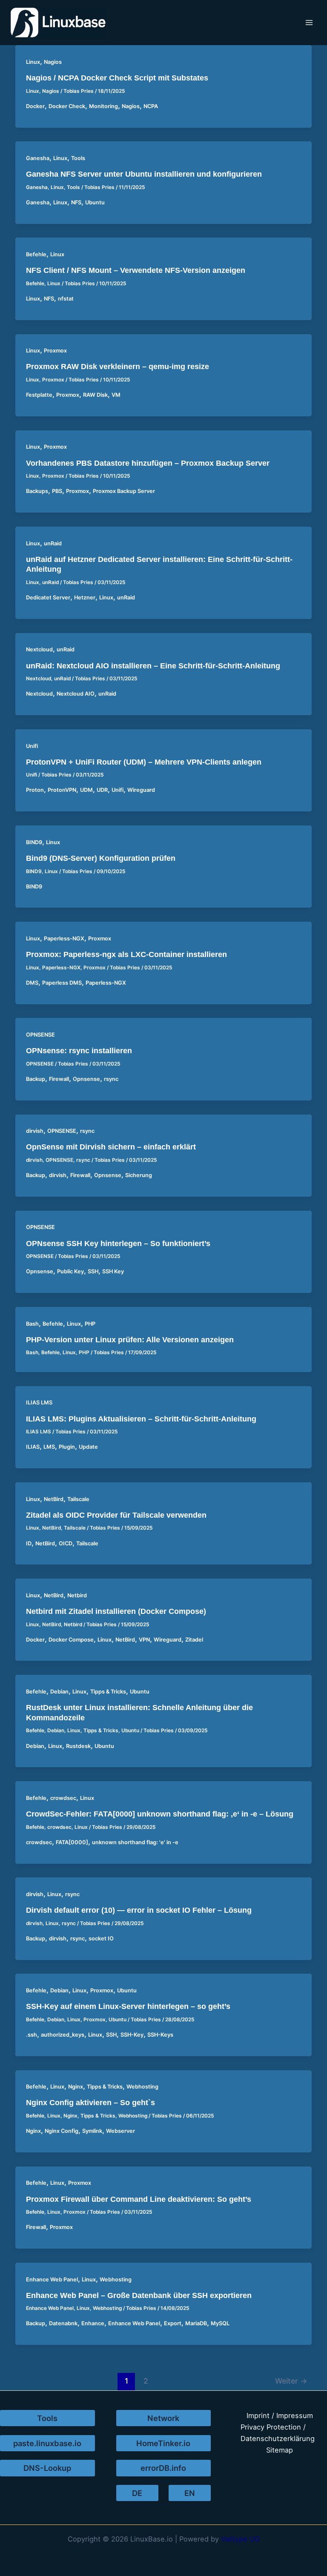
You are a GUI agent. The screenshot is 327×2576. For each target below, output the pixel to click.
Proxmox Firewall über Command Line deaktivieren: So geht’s (139, 2199)
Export (173, 2323)
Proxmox (55, 351)
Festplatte (39, 395)
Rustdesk (78, 1746)
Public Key (70, 1271)
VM (116, 395)
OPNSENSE (40, 1035)
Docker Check (67, 106)
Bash (32, 1324)
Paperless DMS (62, 983)
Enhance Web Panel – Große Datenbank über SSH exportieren (139, 2295)
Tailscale (78, 1499)
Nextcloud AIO (76, 694)
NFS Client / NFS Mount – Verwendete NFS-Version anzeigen (136, 270)
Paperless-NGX (64, 938)
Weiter (291, 2381)
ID (29, 1543)
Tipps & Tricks (108, 1692)
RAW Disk (95, 395)
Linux (33, 62)
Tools (78, 158)
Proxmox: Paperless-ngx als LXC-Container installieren (126, 954)
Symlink (92, 2131)
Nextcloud (39, 649)
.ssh (32, 2035)
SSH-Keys (160, 2035)
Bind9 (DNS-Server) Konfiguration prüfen (101, 858)
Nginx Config (62, 2131)
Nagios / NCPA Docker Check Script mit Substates (117, 78)
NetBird (54, 1499)
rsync (111, 1079)
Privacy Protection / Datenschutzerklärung (278, 2433)
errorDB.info (163, 2468)
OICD (66, 1543)
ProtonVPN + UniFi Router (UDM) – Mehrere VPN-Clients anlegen (144, 762)
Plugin (67, 1447)
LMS (49, 1447)
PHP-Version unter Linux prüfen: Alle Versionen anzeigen (130, 1340)
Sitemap (280, 2450)
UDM (86, 790)
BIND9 (34, 842)
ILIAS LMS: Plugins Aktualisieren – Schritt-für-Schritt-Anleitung (141, 1419)
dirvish (35, 1131)
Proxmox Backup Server (124, 491)
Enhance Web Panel (52, 2279)
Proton (35, 790)
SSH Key (113, 1271)
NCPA (151, 106)
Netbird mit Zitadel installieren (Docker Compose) (116, 1611)
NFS (76, 202)
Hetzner (85, 597)
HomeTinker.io (163, 2443)
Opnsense (86, 1079)
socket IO (101, 1938)
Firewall (59, 1079)
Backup (36, 1079)
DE (137, 2493)
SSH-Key (132, 2035)
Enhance (93, 2323)
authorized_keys (63, 2035)
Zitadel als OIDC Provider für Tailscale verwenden (116, 1515)
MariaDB (196, 2323)
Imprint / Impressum (280, 2416)
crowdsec (63, 1798)
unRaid (53, 543)
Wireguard (141, 790)
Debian (59, 1692)
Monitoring (103, 106)
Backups (37, 491)
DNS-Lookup (47, 2468)
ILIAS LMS (39, 1403)
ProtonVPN (62, 790)
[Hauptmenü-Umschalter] (309, 23)
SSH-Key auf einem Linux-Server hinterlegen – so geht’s (128, 2006)
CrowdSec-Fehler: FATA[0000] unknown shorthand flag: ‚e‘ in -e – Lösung (160, 1814)
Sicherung (139, 1175)
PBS (57, 491)
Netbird (77, 1595)
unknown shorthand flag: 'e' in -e (135, 1842)
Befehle (36, 254)
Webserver (120, 2131)
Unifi (32, 746)
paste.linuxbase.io (47, 2443)
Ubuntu (95, 202)
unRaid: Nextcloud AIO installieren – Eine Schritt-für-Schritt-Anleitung (153, 666)
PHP (90, 1324)
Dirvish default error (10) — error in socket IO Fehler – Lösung (139, 1910)
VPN (144, 1640)
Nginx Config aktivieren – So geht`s (90, 2102)
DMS (32, 983)
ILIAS (33, 1447)
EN (190, 2493)
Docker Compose (71, 1640)
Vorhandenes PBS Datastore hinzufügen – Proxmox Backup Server (148, 463)
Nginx (76, 2087)
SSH (93, 1271)
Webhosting (142, 2087)
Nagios (53, 62)
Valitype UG (240, 2539)
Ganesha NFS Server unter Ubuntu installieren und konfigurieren (144, 174)
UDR (102, 790)
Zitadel (194, 1640)
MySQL (220, 2323)
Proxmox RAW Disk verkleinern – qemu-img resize (118, 366)
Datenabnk (63, 2323)
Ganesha (38, 158)
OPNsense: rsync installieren (79, 1050)
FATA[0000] (72, 1842)
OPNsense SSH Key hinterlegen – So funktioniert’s (118, 1243)
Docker (35, 106)
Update (88, 1447)
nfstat (66, 299)
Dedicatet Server (48, 597)
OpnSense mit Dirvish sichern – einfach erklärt (111, 1147)
